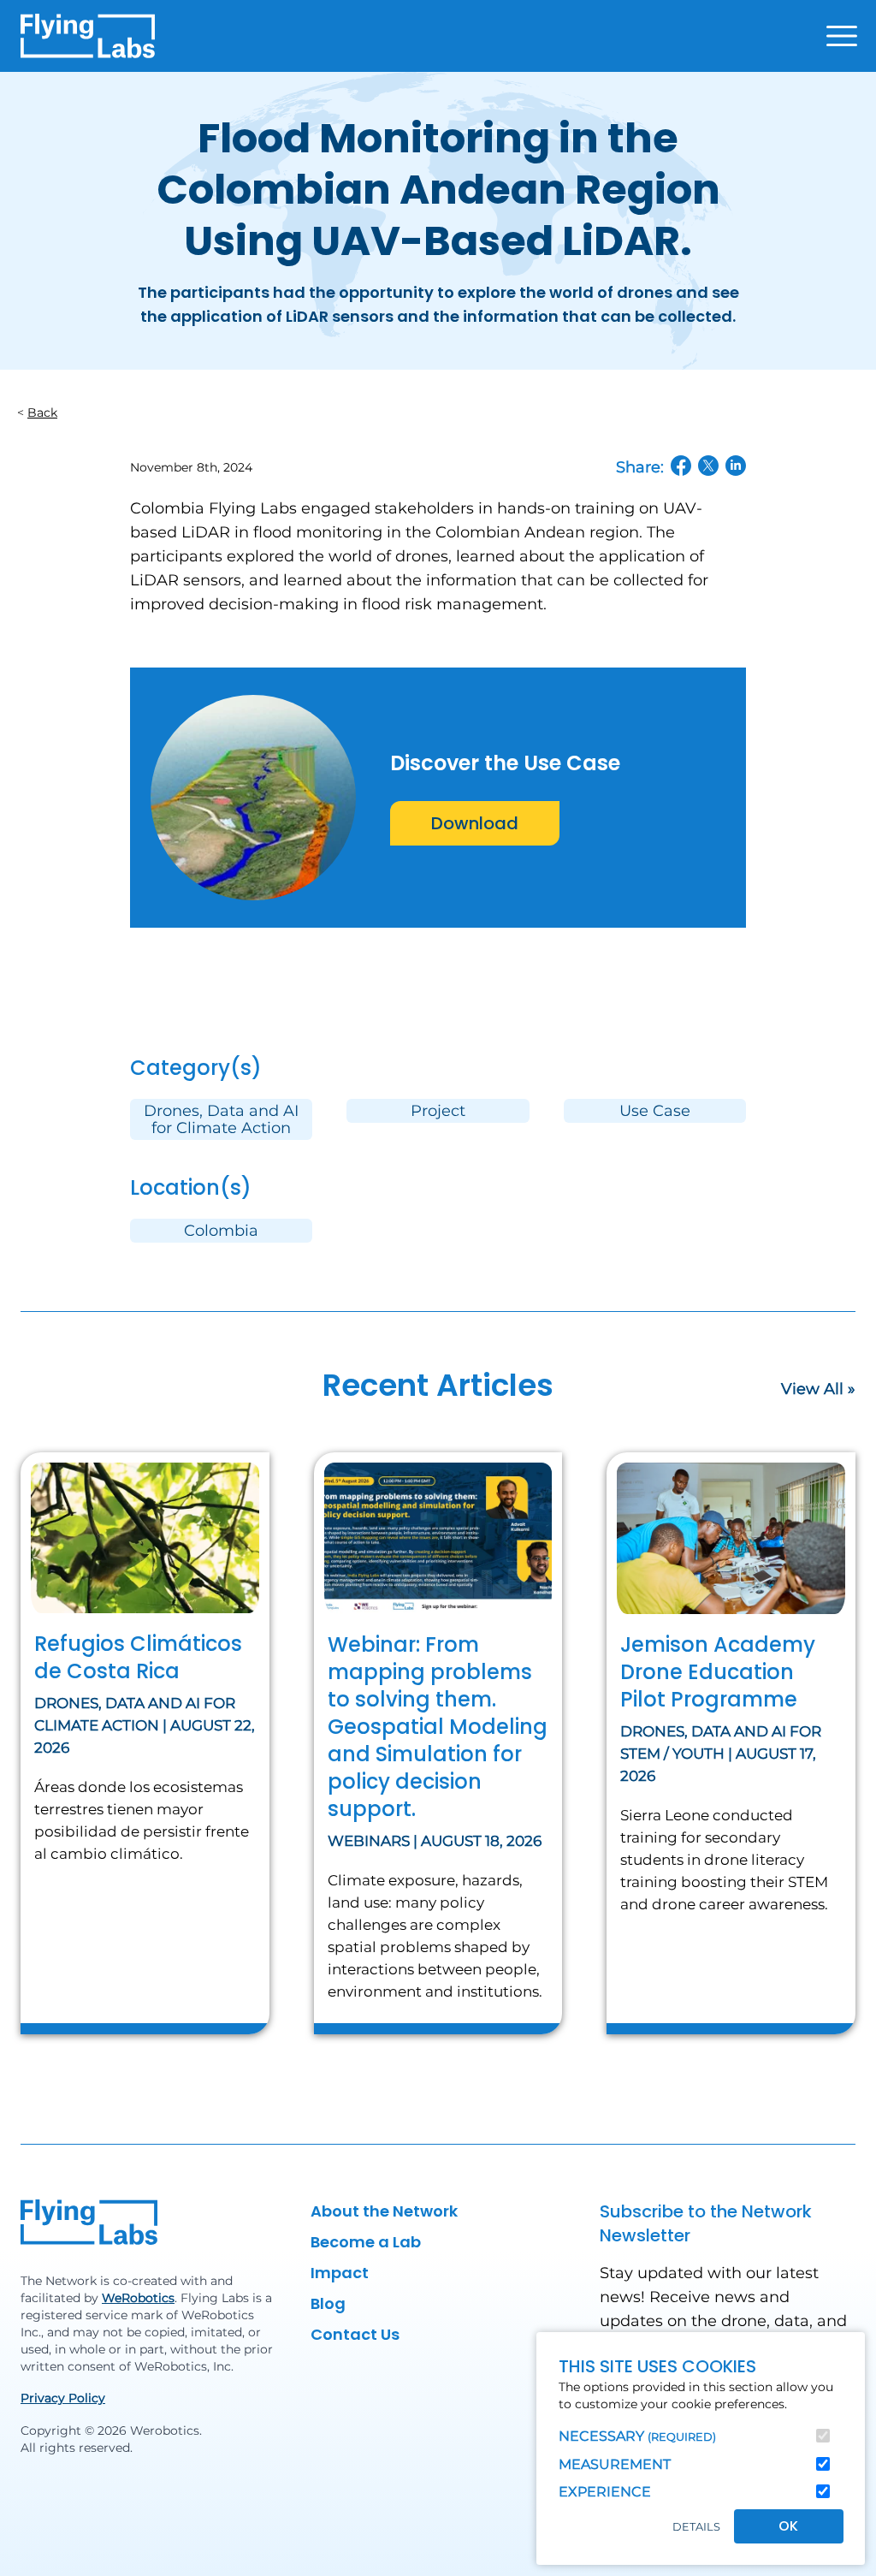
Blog (328, 2303)
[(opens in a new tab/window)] (681, 466)
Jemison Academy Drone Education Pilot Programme (718, 1672)
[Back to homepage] (88, 36)
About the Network (384, 2211)
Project (438, 1111)
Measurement (615, 2464)
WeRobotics (138, 2298)
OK (788, 2526)
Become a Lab (366, 2242)
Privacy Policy (63, 2398)
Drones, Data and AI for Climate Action (221, 1119)
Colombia (221, 1231)
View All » (818, 1389)
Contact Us (355, 2334)
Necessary (637, 2436)
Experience (605, 2492)
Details (696, 2527)
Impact (340, 2273)
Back (42, 413)
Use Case (655, 1111)
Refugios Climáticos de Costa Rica (138, 1657)
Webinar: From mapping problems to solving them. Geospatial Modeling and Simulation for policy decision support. (438, 1727)
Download (475, 823)
